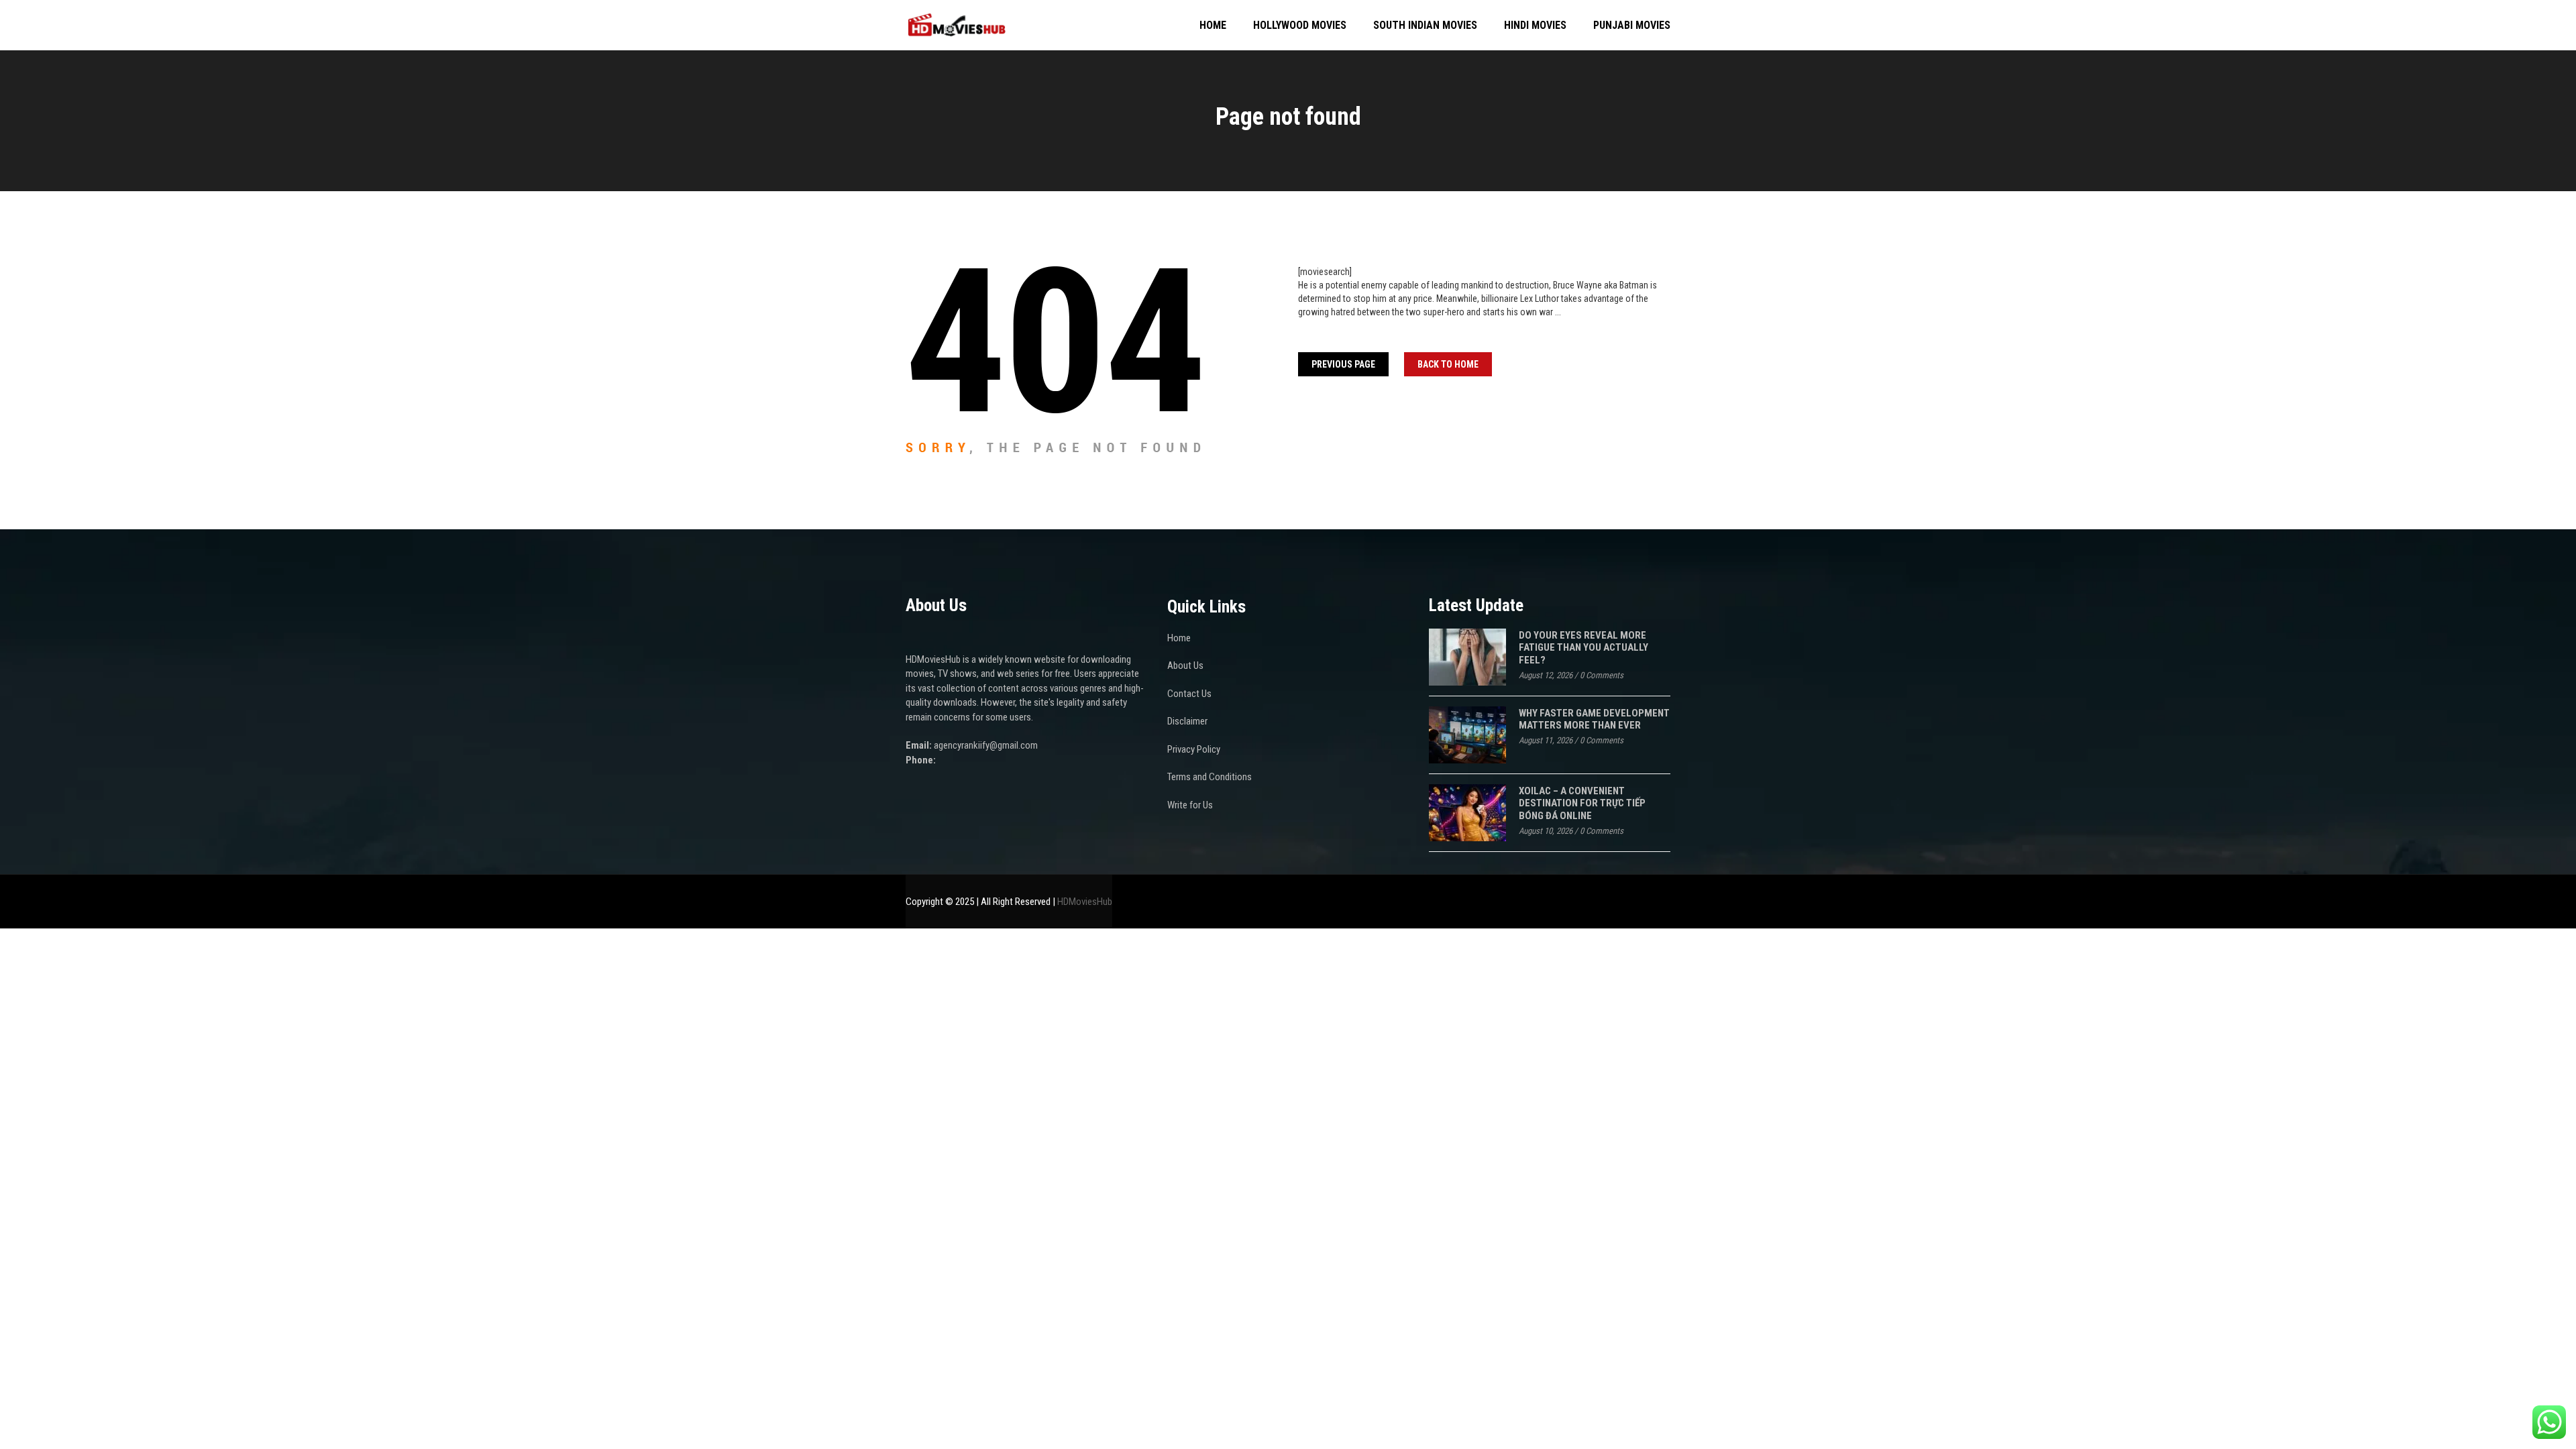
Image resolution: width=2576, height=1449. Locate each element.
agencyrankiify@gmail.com (986, 745)
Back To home (1448, 364)
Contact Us (1189, 694)
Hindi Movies (1535, 25)
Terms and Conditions (1210, 777)
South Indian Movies (1425, 25)
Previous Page (1343, 364)
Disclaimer (1187, 721)
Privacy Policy (1194, 749)
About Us (1185, 665)
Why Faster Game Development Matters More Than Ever (1594, 719)
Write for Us (1190, 805)
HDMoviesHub (1085, 902)
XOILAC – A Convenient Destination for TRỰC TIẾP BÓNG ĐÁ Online (1582, 803)
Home (1213, 25)
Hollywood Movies (1300, 25)
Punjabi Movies (1632, 25)
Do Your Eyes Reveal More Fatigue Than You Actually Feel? (1584, 648)
